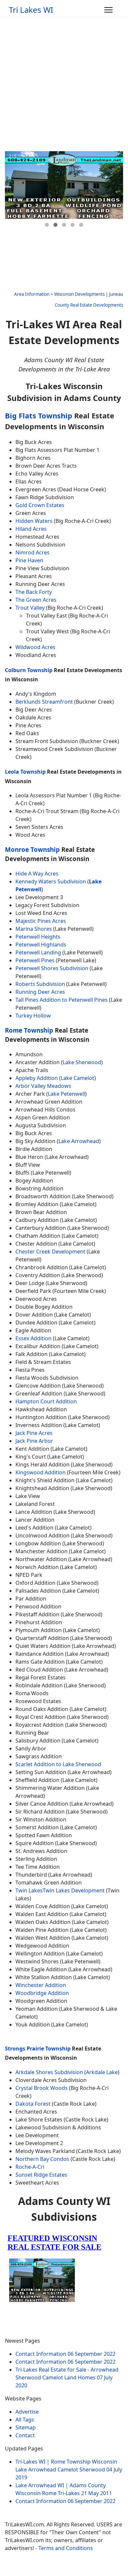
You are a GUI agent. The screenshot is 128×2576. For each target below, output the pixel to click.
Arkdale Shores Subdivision (49, 2072)
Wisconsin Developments (79, 294)
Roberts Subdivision (40, 984)
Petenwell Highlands (41, 945)
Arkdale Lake (102, 2072)
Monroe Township (32, 849)
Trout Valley (30, 608)
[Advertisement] (64, 84)
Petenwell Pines (35, 960)
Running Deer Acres (40, 992)
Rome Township (29, 1030)
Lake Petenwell (66, 1094)
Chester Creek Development (50, 1252)
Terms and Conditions (66, 2548)
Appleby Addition (37, 1078)
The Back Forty (34, 592)
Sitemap (26, 2427)
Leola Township (25, 772)
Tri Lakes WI (31, 10)
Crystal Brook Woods (42, 2088)
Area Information (32, 294)
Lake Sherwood (82, 1062)
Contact (25, 2435)
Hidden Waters (34, 521)
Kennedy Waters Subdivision (51, 881)
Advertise (27, 2412)
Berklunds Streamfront (44, 702)
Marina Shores (34, 929)
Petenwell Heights (38, 937)
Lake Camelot (77, 1078)
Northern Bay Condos (42, 2159)
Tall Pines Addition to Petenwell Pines (62, 1000)
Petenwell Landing (38, 952)
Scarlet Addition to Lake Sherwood (58, 1764)
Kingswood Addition (41, 1472)
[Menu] (108, 10)
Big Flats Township (39, 416)
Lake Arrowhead (79, 1141)
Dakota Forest (33, 2104)
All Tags (25, 2420)
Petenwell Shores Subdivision (52, 968)
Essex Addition (33, 1338)
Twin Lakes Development (74, 1890)
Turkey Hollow (33, 1016)
